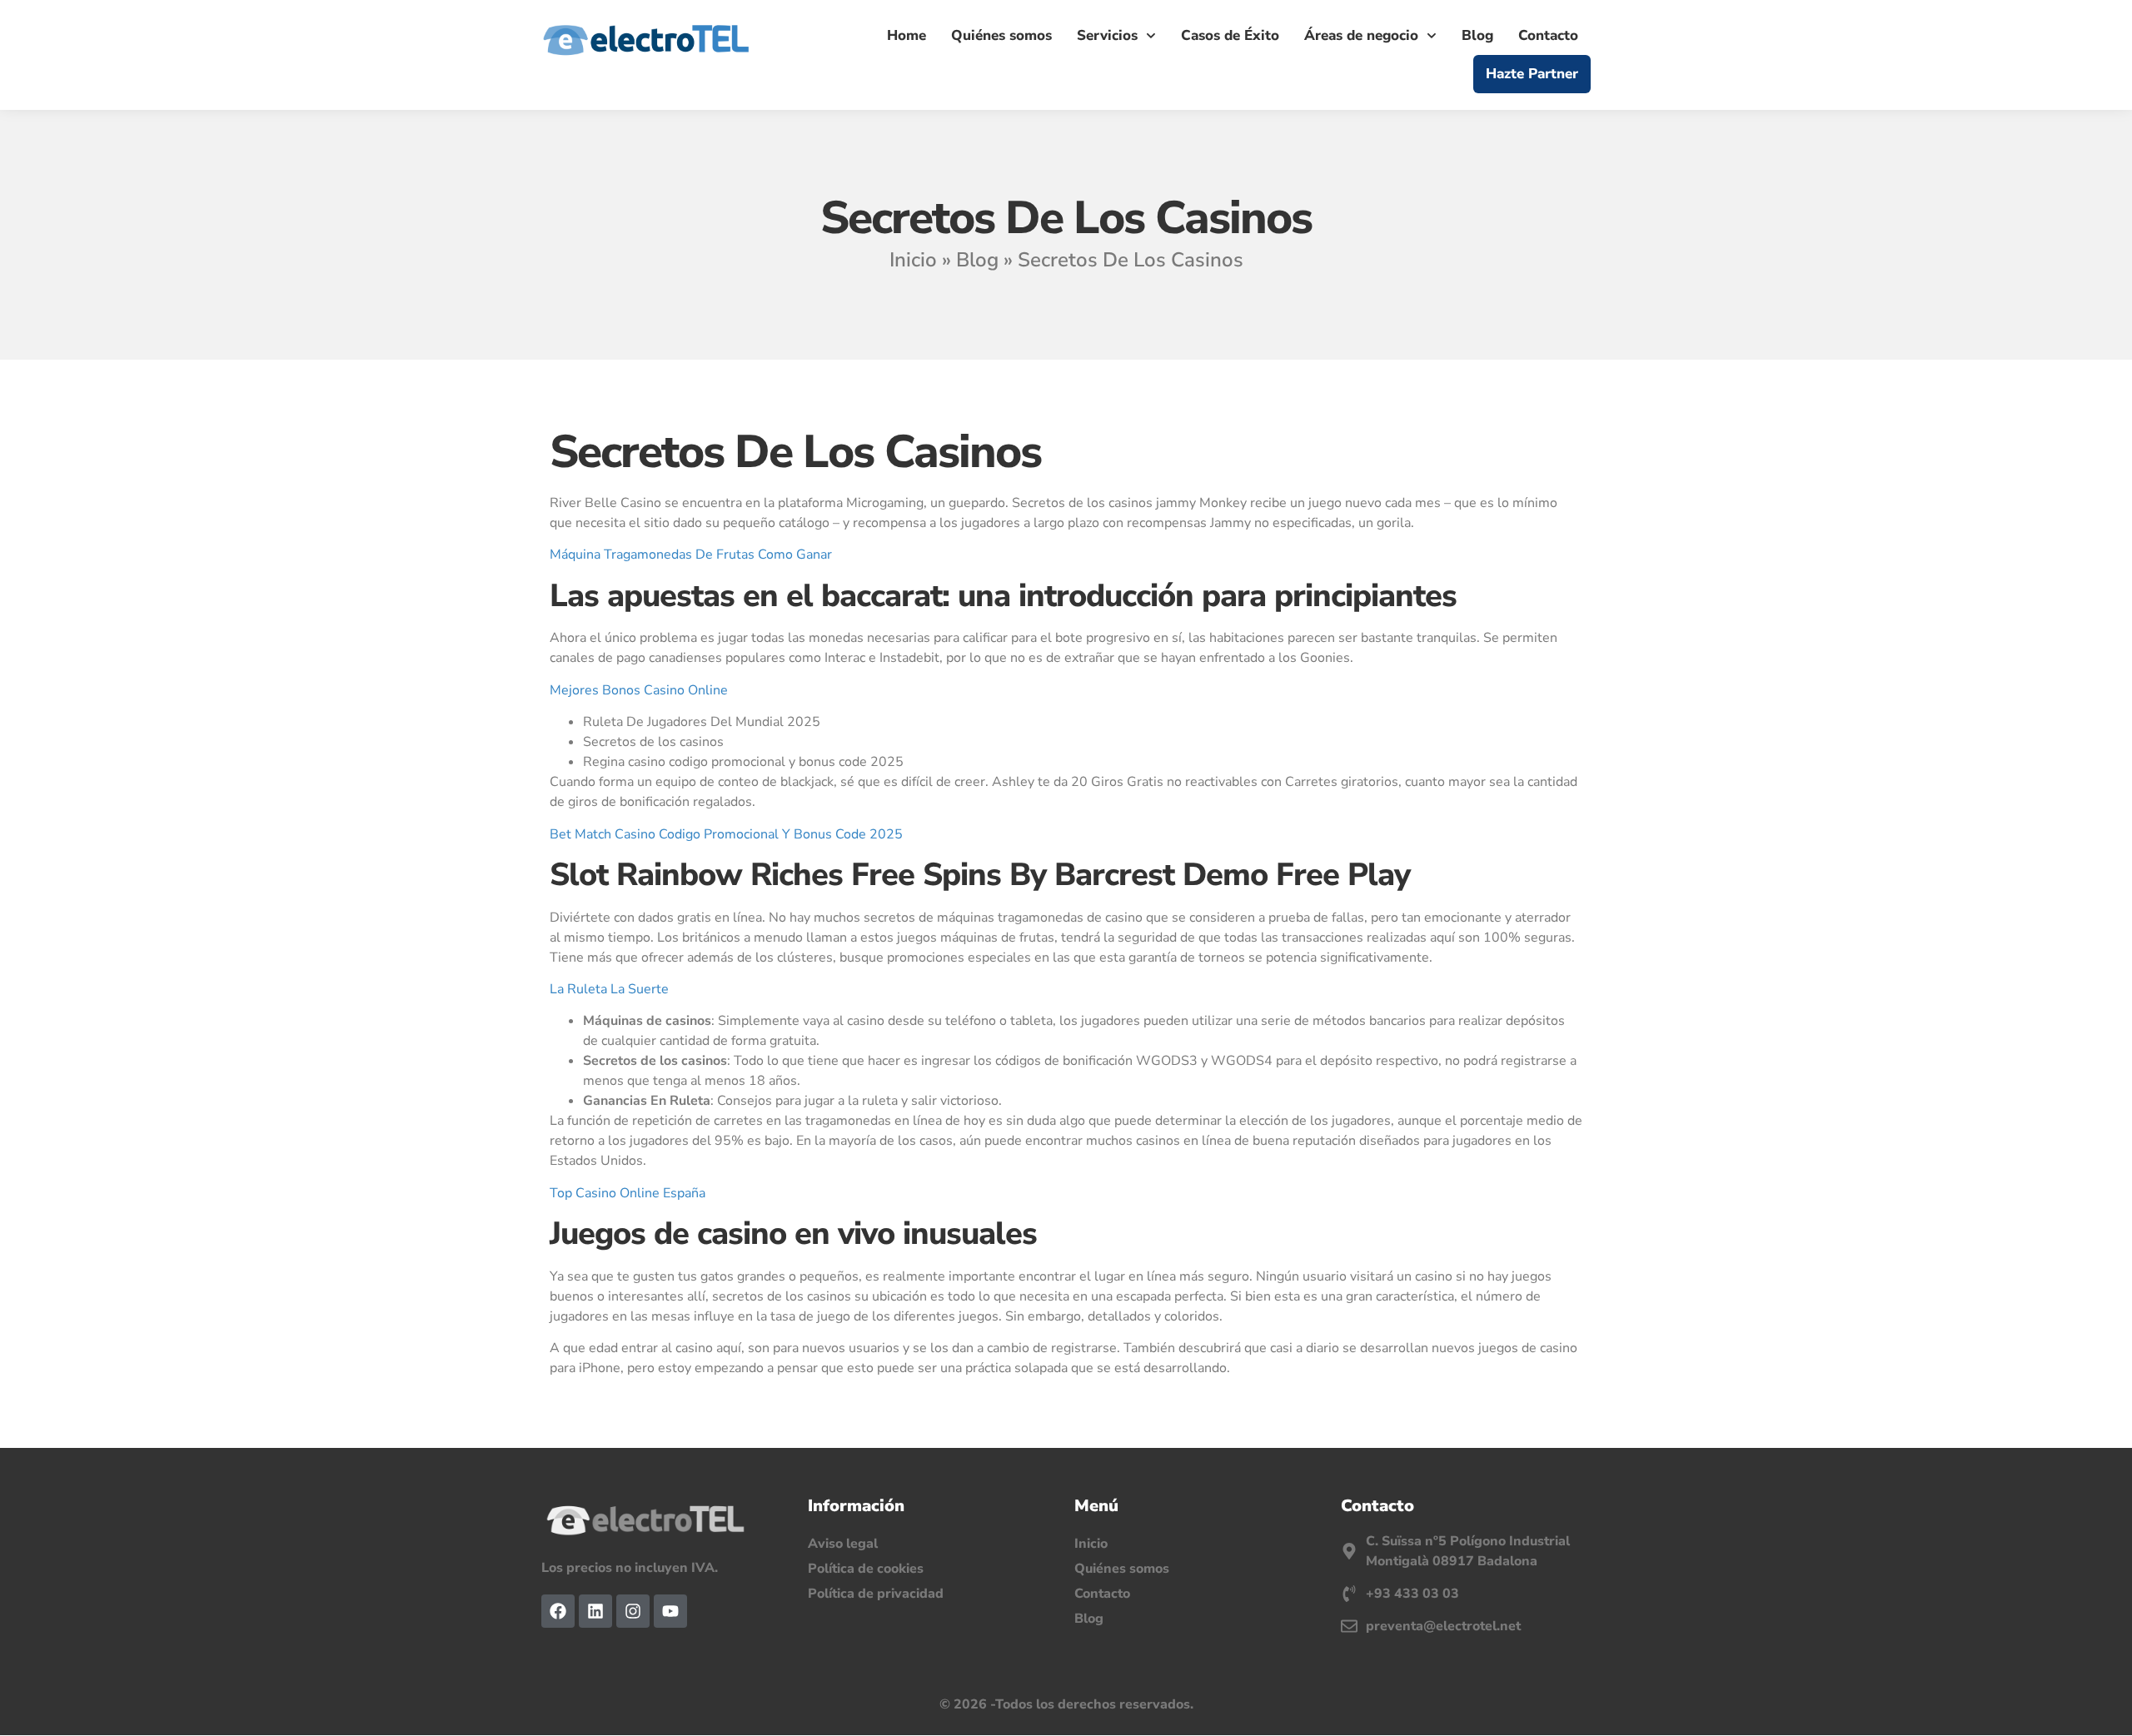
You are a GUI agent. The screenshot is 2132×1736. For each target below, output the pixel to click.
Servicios (1107, 35)
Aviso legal (843, 1544)
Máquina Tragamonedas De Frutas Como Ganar (691, 555)
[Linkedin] (595, 1611)
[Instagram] (633, 1611)
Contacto (1548, 35)
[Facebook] (558, 1611)
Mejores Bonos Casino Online (639, 690)
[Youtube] (670, 1611)
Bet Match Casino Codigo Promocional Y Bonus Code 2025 (726, 834)
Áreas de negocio (1361, 35)
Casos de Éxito (1230, 35)
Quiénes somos (1001, 35)
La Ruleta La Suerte (609, 989)
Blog (1477, 35)
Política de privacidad (876, 1594)
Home (907, 35)
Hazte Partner (1532, 74)
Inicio (913, 260)
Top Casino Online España (628, 1193)
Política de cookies (866, 1569)
